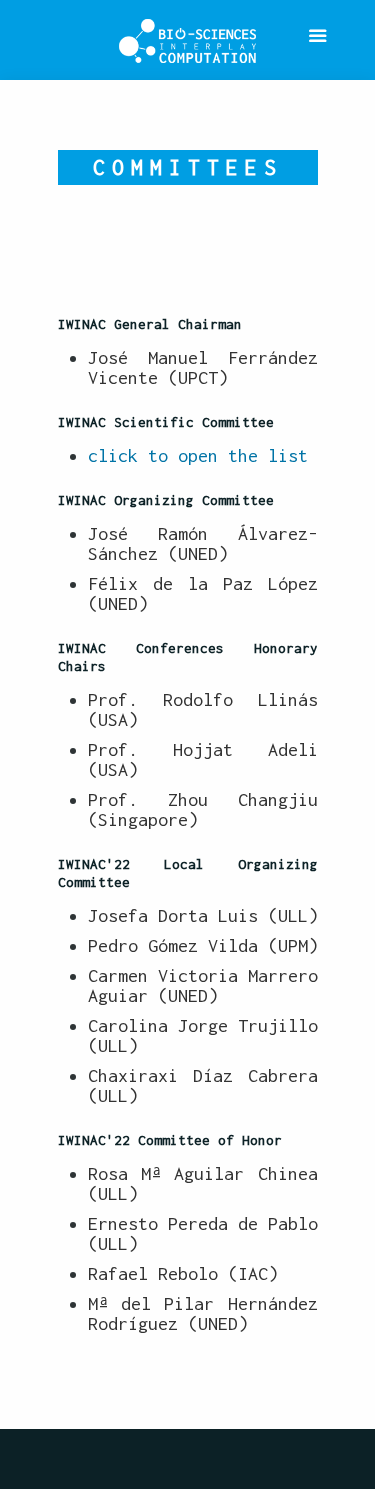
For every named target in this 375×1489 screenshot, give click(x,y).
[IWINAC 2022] (187, 40)
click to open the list (198, 455)
